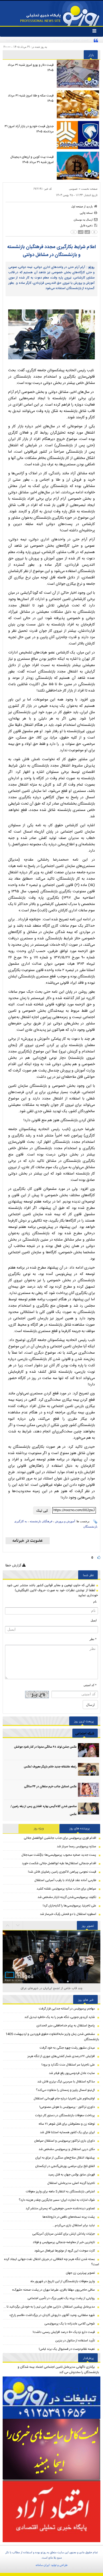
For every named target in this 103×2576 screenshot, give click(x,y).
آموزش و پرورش (65, 1521)
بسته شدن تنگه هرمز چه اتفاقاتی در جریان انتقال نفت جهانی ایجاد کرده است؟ (51, 2262)
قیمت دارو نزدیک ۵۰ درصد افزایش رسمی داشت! (64, 2332)
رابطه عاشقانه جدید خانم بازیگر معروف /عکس (50, 1767)
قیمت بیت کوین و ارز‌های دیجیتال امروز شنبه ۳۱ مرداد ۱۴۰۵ (32, 160)
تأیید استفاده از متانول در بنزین (75, 2341)
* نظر (93, 1639)
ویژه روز (39, 1828)
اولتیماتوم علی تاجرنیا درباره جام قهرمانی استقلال (64, 2099)
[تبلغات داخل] (51, 2398)
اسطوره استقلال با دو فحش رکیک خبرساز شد (68, 1914)
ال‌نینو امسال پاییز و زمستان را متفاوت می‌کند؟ (65, 2090)
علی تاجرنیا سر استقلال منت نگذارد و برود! (68, 2065)
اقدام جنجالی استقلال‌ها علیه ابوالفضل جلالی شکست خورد (59, 1863)
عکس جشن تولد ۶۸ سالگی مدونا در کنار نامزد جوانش (45, 1747)
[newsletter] (28, 1541)
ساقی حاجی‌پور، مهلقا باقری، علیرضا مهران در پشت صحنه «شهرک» (53, 2290)
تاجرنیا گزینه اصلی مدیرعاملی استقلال (71, 2183)
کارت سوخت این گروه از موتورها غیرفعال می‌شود (65, 2251)
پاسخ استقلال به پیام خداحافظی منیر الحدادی (66, 2026)
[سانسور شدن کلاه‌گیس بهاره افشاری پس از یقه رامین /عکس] (88, 1810)
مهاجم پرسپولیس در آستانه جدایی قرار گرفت (67, 2009)
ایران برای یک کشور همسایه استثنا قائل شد (67, 2132)
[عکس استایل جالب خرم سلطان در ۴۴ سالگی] (88, 1790)
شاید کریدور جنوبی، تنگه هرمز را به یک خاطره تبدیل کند (60, 2017)
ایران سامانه (43, 2565)
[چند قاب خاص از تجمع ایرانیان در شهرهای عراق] (51, 1963)
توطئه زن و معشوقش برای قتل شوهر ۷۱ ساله (67, 2124)
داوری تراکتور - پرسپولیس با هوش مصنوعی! (67, 2107)
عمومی (73, 189)
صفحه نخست (89, 189)
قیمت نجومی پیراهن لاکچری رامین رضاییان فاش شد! (62, 1872)
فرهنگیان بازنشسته (41, 1521)
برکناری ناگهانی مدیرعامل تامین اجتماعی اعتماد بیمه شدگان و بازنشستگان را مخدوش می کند (58, 2370)
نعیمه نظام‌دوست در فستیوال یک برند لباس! (67, 2349)
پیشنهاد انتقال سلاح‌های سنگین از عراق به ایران (65, 2158)
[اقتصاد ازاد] (51, 2511)
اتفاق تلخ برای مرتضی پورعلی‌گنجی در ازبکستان (65, 2166)
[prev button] (18, 1925)
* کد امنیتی (90, 1685)
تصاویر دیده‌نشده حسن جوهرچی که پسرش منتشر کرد (60, 2208)
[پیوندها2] (51, 2450)
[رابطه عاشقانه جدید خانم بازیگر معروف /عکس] (88, 1770)
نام (95, 1602)
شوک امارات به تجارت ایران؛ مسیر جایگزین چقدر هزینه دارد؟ (57, 2200)
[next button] (8, 1925)
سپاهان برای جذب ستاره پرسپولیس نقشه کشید (66, 1889)
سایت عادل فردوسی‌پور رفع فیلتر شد (72, 2073)
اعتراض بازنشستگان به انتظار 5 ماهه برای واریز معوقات (60, 2192)
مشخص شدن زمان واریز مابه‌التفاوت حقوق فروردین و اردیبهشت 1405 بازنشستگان (52, 2037)
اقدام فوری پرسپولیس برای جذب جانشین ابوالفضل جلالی (60, 1838)
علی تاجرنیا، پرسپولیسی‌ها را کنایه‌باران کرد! (69, 1906)
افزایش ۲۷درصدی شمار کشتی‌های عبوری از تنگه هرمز (61, 2056)
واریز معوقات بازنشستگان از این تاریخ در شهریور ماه (63, 2281)
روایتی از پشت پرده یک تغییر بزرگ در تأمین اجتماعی (61, 2298)
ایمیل (94, 1620)
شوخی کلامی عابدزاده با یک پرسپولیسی (70, 2324)
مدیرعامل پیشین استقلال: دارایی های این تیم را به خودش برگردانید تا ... (49, 2307)
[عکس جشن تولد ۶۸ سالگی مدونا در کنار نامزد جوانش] (88, 1750)
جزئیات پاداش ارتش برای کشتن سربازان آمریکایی (64, 2234)
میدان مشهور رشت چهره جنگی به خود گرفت (67, 2048)
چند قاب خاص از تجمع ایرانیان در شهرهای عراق (52, 1988)
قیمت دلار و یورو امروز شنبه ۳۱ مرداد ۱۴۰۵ (31, 68)
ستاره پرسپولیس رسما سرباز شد (76, 1846)
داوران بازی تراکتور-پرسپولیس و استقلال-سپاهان (64, 2141)
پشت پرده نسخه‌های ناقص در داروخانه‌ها (69, 2217)
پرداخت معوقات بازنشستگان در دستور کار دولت (65, 2115)
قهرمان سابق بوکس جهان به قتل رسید (71, 2175)
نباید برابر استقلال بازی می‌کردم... (74, 2225)
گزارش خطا (14, 1565)
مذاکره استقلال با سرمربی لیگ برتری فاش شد (66, 2082)
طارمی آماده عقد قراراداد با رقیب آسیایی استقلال (65, 1880)
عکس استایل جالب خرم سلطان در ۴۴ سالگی (50, 1787)
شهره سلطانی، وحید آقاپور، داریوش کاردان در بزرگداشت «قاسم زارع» (52, 2315)
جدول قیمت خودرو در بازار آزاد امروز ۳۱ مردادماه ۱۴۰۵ (29, 129)
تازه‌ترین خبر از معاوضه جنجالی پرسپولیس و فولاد (64, 2242)
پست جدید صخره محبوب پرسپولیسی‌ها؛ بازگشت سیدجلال (59, 1855)
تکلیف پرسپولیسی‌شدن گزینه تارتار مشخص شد (67, 1897)
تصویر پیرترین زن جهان (80, 2273)
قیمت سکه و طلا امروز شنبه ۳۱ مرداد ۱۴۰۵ (31, 98)
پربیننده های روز (80, 1828)
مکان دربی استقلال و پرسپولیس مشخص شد (67, 2149)
